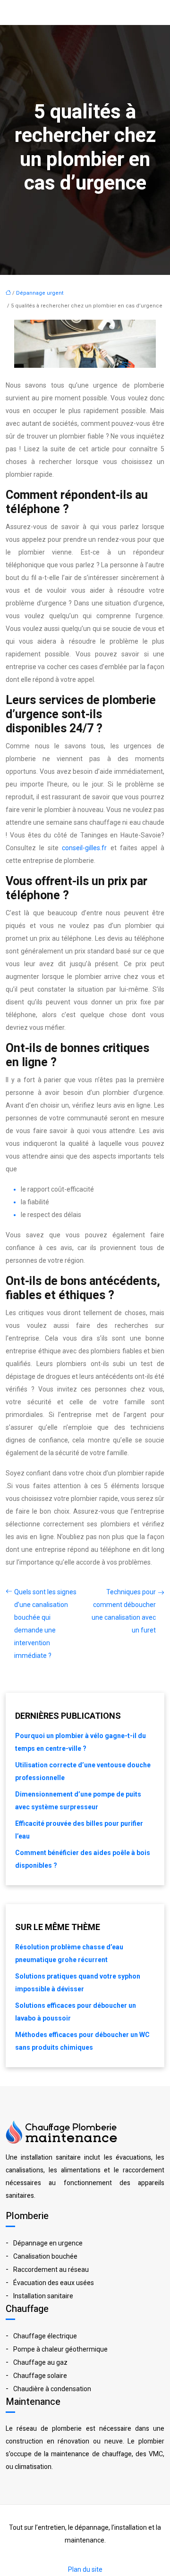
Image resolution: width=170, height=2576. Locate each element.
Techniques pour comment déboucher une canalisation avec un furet (124, 1611)
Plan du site (85, 2569)
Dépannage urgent (40, 293)
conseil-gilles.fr (84, 848)
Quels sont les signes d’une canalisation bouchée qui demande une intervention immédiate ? (45, 1624)
